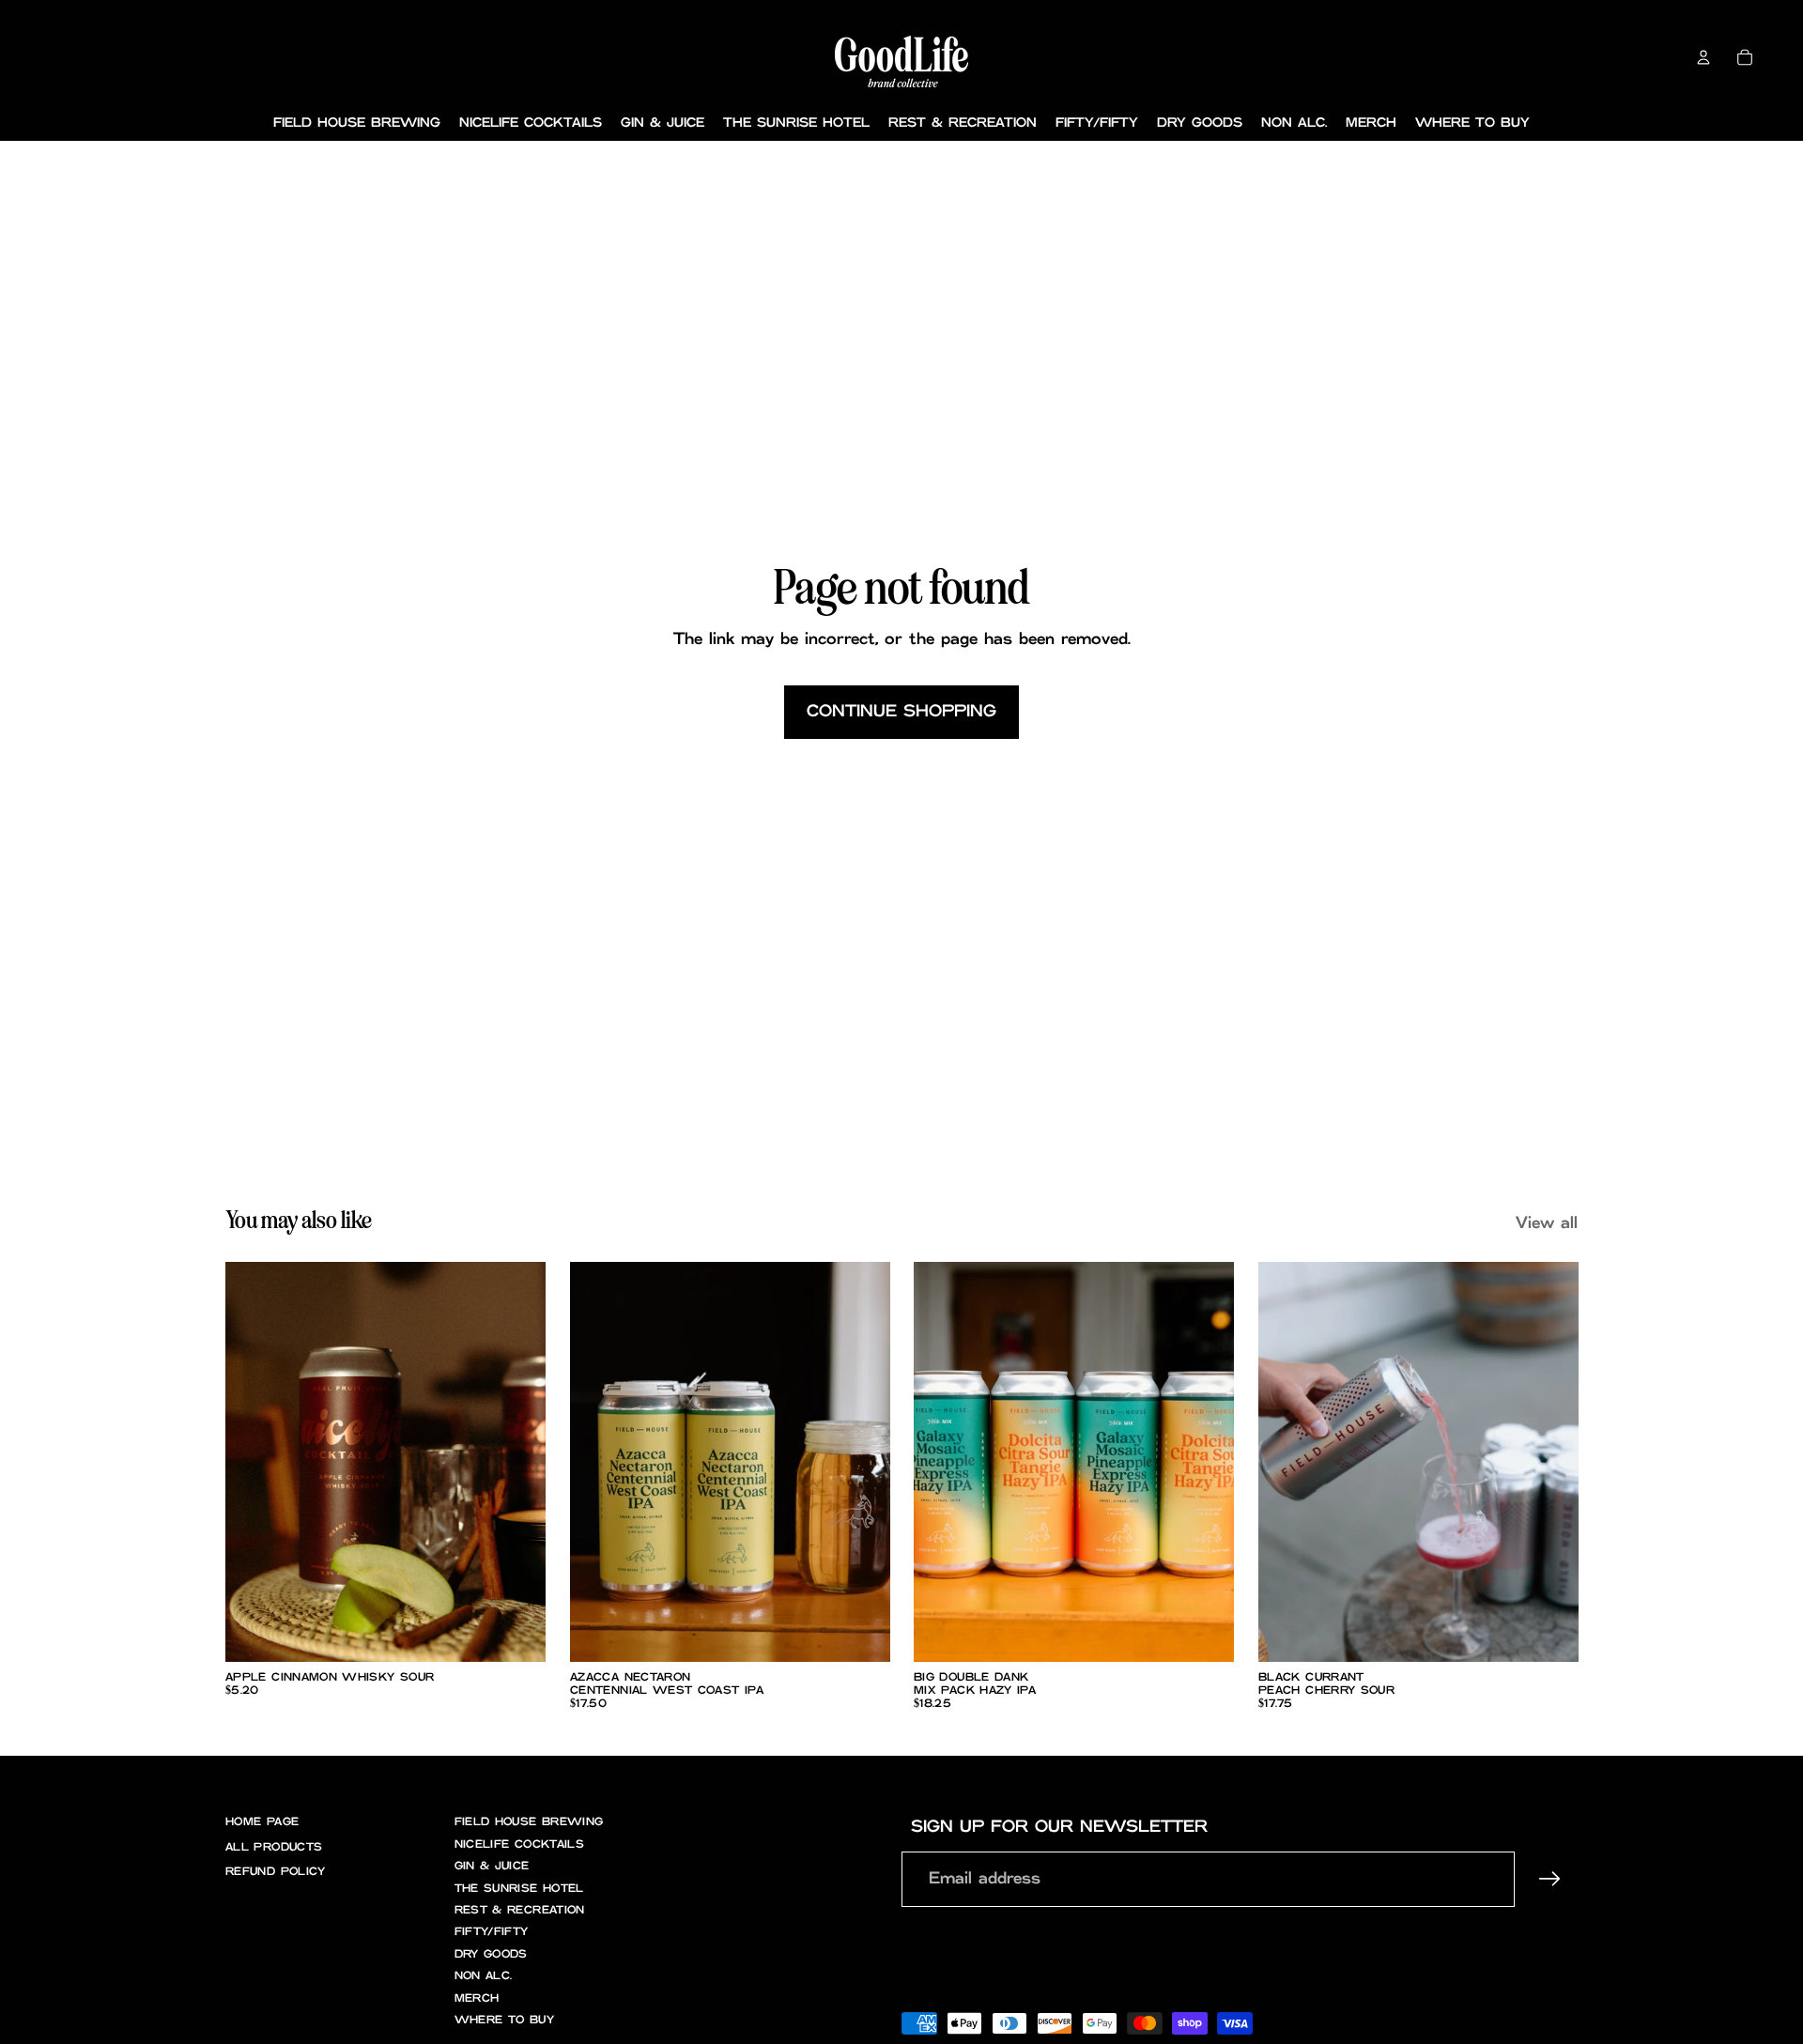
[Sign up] (1550, 1879)
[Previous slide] (254, 1462)
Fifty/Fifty (492, 1932)
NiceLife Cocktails (519, 1844)
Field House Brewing (529, 1822)
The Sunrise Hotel (519, 1889)
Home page (262, 1822)
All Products (274, 1847)
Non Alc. (484, 1976)
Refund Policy (276, 1872)
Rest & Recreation (520, 1910)
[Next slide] (517, 1462)
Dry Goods (491, 1954)
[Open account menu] (1703, 57)
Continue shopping (901, 712)
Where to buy (504, 2020)
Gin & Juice (492, 1866)
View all (1547, 1223)
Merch (477, 1998)
